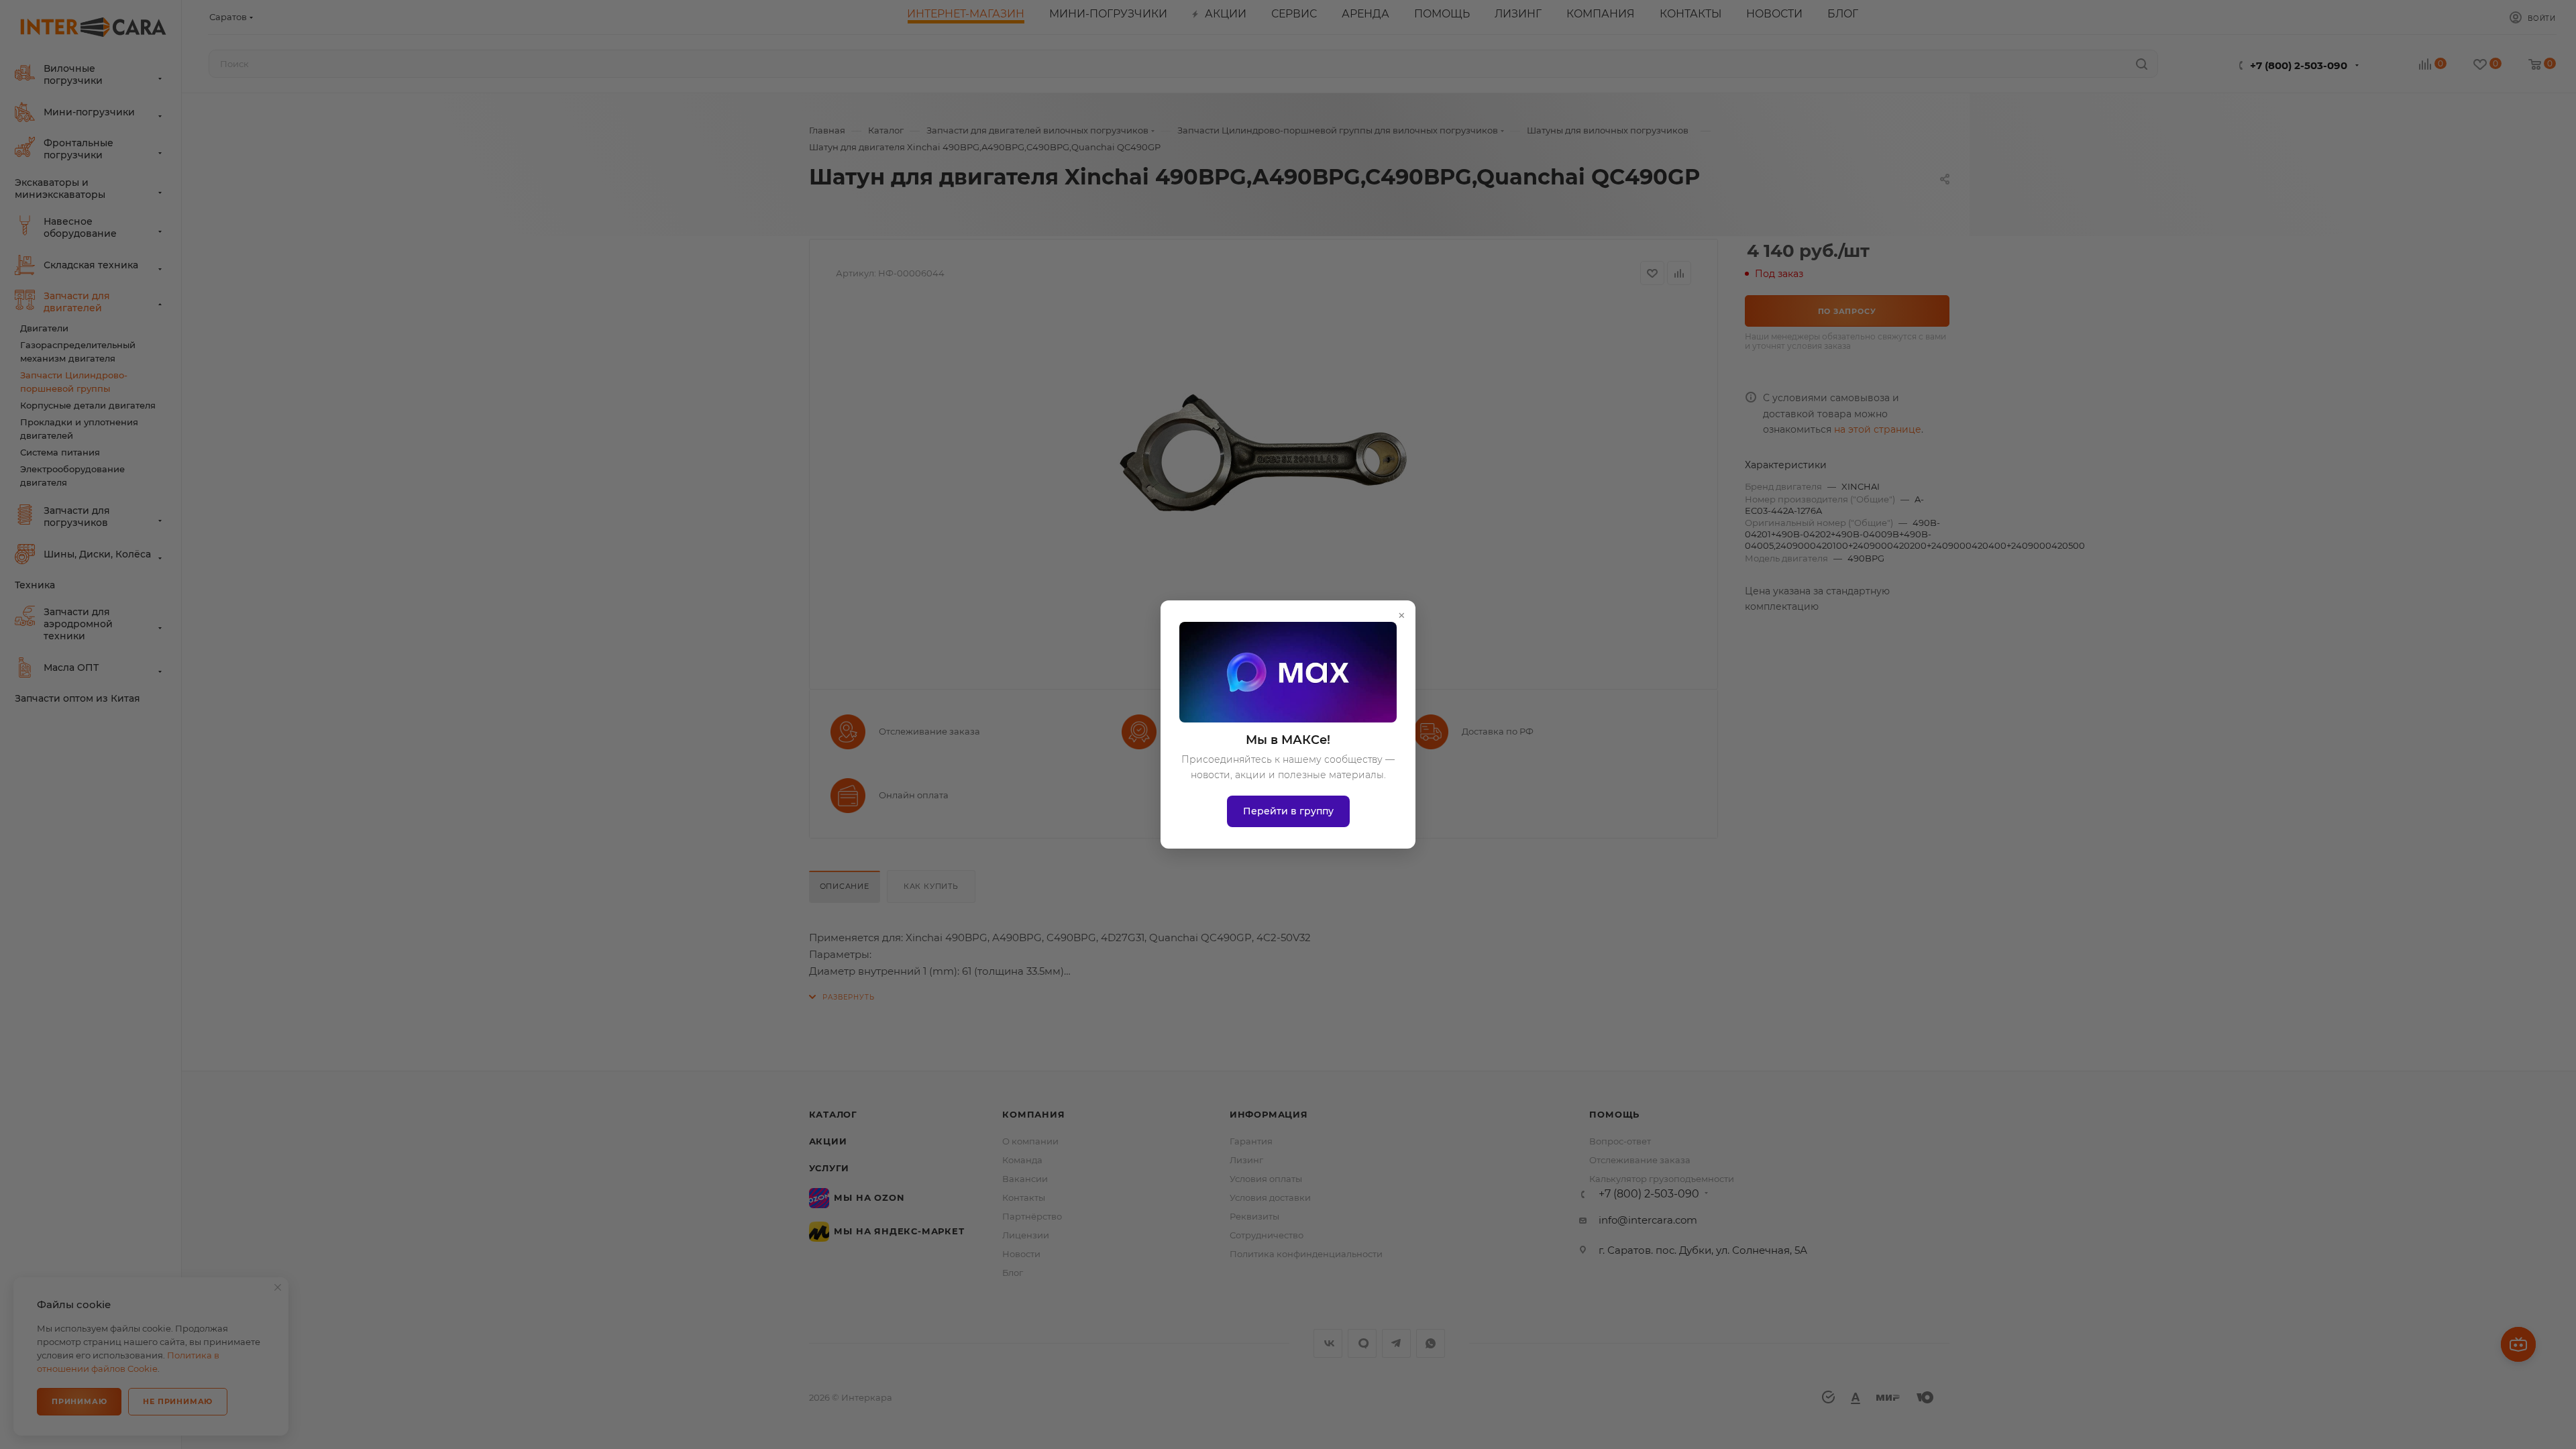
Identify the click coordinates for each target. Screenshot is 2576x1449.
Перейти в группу (1288, 811)
